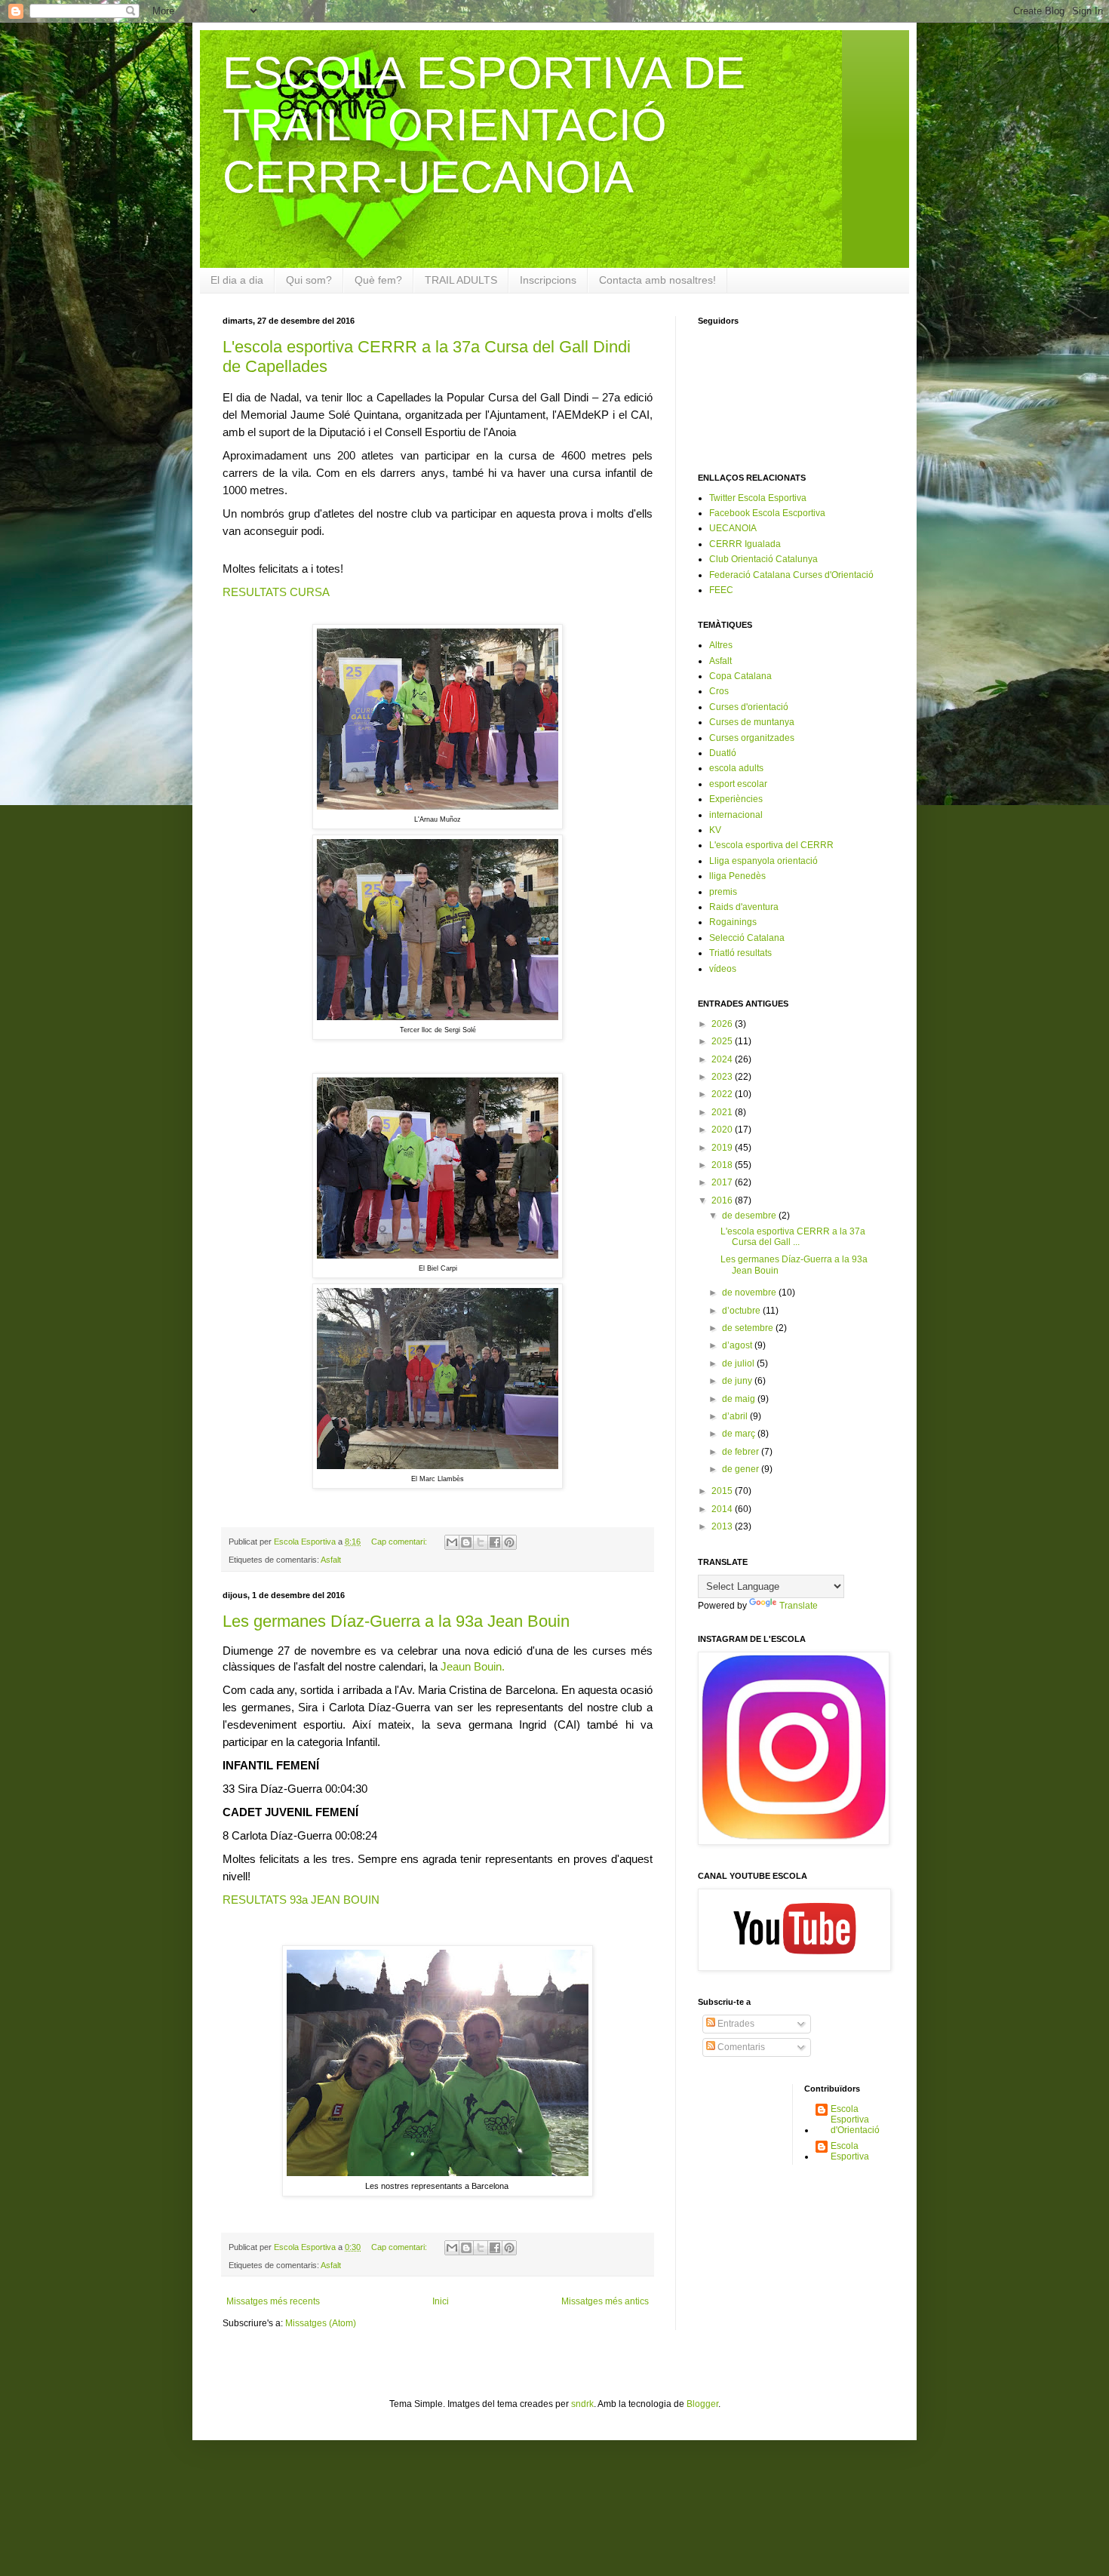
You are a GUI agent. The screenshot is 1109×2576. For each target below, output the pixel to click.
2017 (723, 1182)
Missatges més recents (273, 2301)
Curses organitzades (752, 738)
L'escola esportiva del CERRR (771, 845)
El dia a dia (237, 280)
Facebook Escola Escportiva (767, 513)
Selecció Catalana (747, 938)
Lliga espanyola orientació (763, 861)
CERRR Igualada (745, 544)
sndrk (582, 2404)
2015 (723, 1491)
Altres (721, 645)
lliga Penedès (737, 876)
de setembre (749, 1328)
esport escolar (738, 784)
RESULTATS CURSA (276, 592)
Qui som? (309, 280)
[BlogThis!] (466, 1542)
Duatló (723, 753)
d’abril (736, 1416)
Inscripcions (548, 280)
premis (723, 892)
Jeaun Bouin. (473, 1666)
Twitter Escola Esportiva (758, 498)
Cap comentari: (400, 1542)
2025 (723, 1041)
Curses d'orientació (749, 707)
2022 (723, 1094)
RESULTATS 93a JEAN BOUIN (301, 1900)
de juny (738, 1381)
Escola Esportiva (850, 2151)
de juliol (739, 1363)
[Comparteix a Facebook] (495, 1542)
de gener (742, 1469)
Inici (441, 2301)
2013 (723, 1526)
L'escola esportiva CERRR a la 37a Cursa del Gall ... (793, 1237)
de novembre (750, 1293)
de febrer (742, 1452)
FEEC (721, 590)
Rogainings (733, 922)
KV (715, 830)
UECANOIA (733, 528)
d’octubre (742, 1311)
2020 (723, 1130)
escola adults (736, 768)
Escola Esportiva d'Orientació (855, 2120)
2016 (723, 1200)
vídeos (723, 969)
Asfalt (331, 1560)
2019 (723, 1148)
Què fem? (378, 280)
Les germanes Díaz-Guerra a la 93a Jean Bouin (396, 1621)
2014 (723, 1509)
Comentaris (740, 2047)
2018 (723, 1165)
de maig (740, 1399)
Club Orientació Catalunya (763, 559)
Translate (799, 1606)
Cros (719, 691)
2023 (723, 1077)
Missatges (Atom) (321, 2323)
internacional (736, 815)
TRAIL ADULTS (461, 280)
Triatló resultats (740, 953)
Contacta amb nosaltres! (657, 280)
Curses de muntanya (752, 722)
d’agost (738, 1345)
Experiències (736, 799)
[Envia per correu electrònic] (452, 1542)
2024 (723, 1059)
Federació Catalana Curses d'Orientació (791, 575)
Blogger (702, 2404)
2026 (723, 1024)
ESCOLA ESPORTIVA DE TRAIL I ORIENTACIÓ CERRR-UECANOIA (484, 125)
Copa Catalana (740, 676)
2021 (723, 1112)
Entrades (735, 2024)
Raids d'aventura (744, 907)
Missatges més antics (605, 2301)
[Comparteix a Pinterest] (509, 1542)
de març (740, 1434)
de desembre (750, 1216)
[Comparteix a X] (481, 1542)
